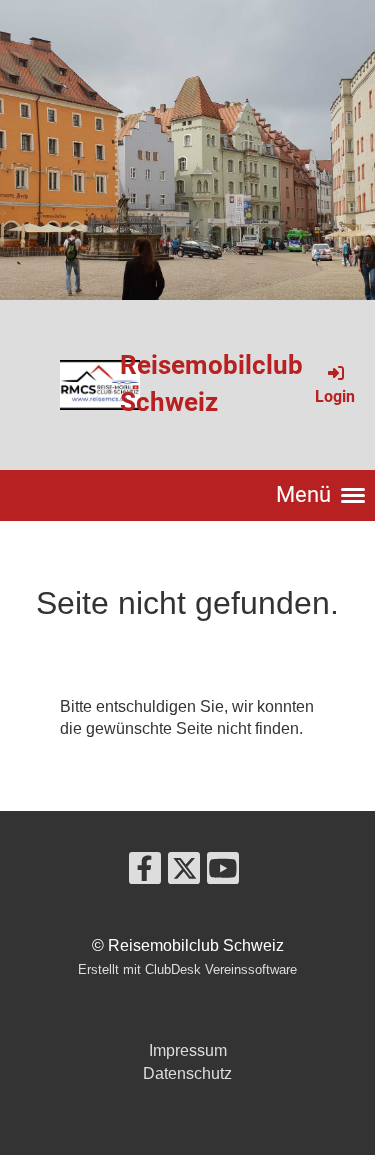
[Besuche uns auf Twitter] (184, 873)
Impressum (188, 1050)
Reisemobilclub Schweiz (211, 383)
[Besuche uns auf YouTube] (223, 873)
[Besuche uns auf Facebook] (145, 873)
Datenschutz (187, 1073)
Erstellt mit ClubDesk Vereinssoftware (187, 969)
